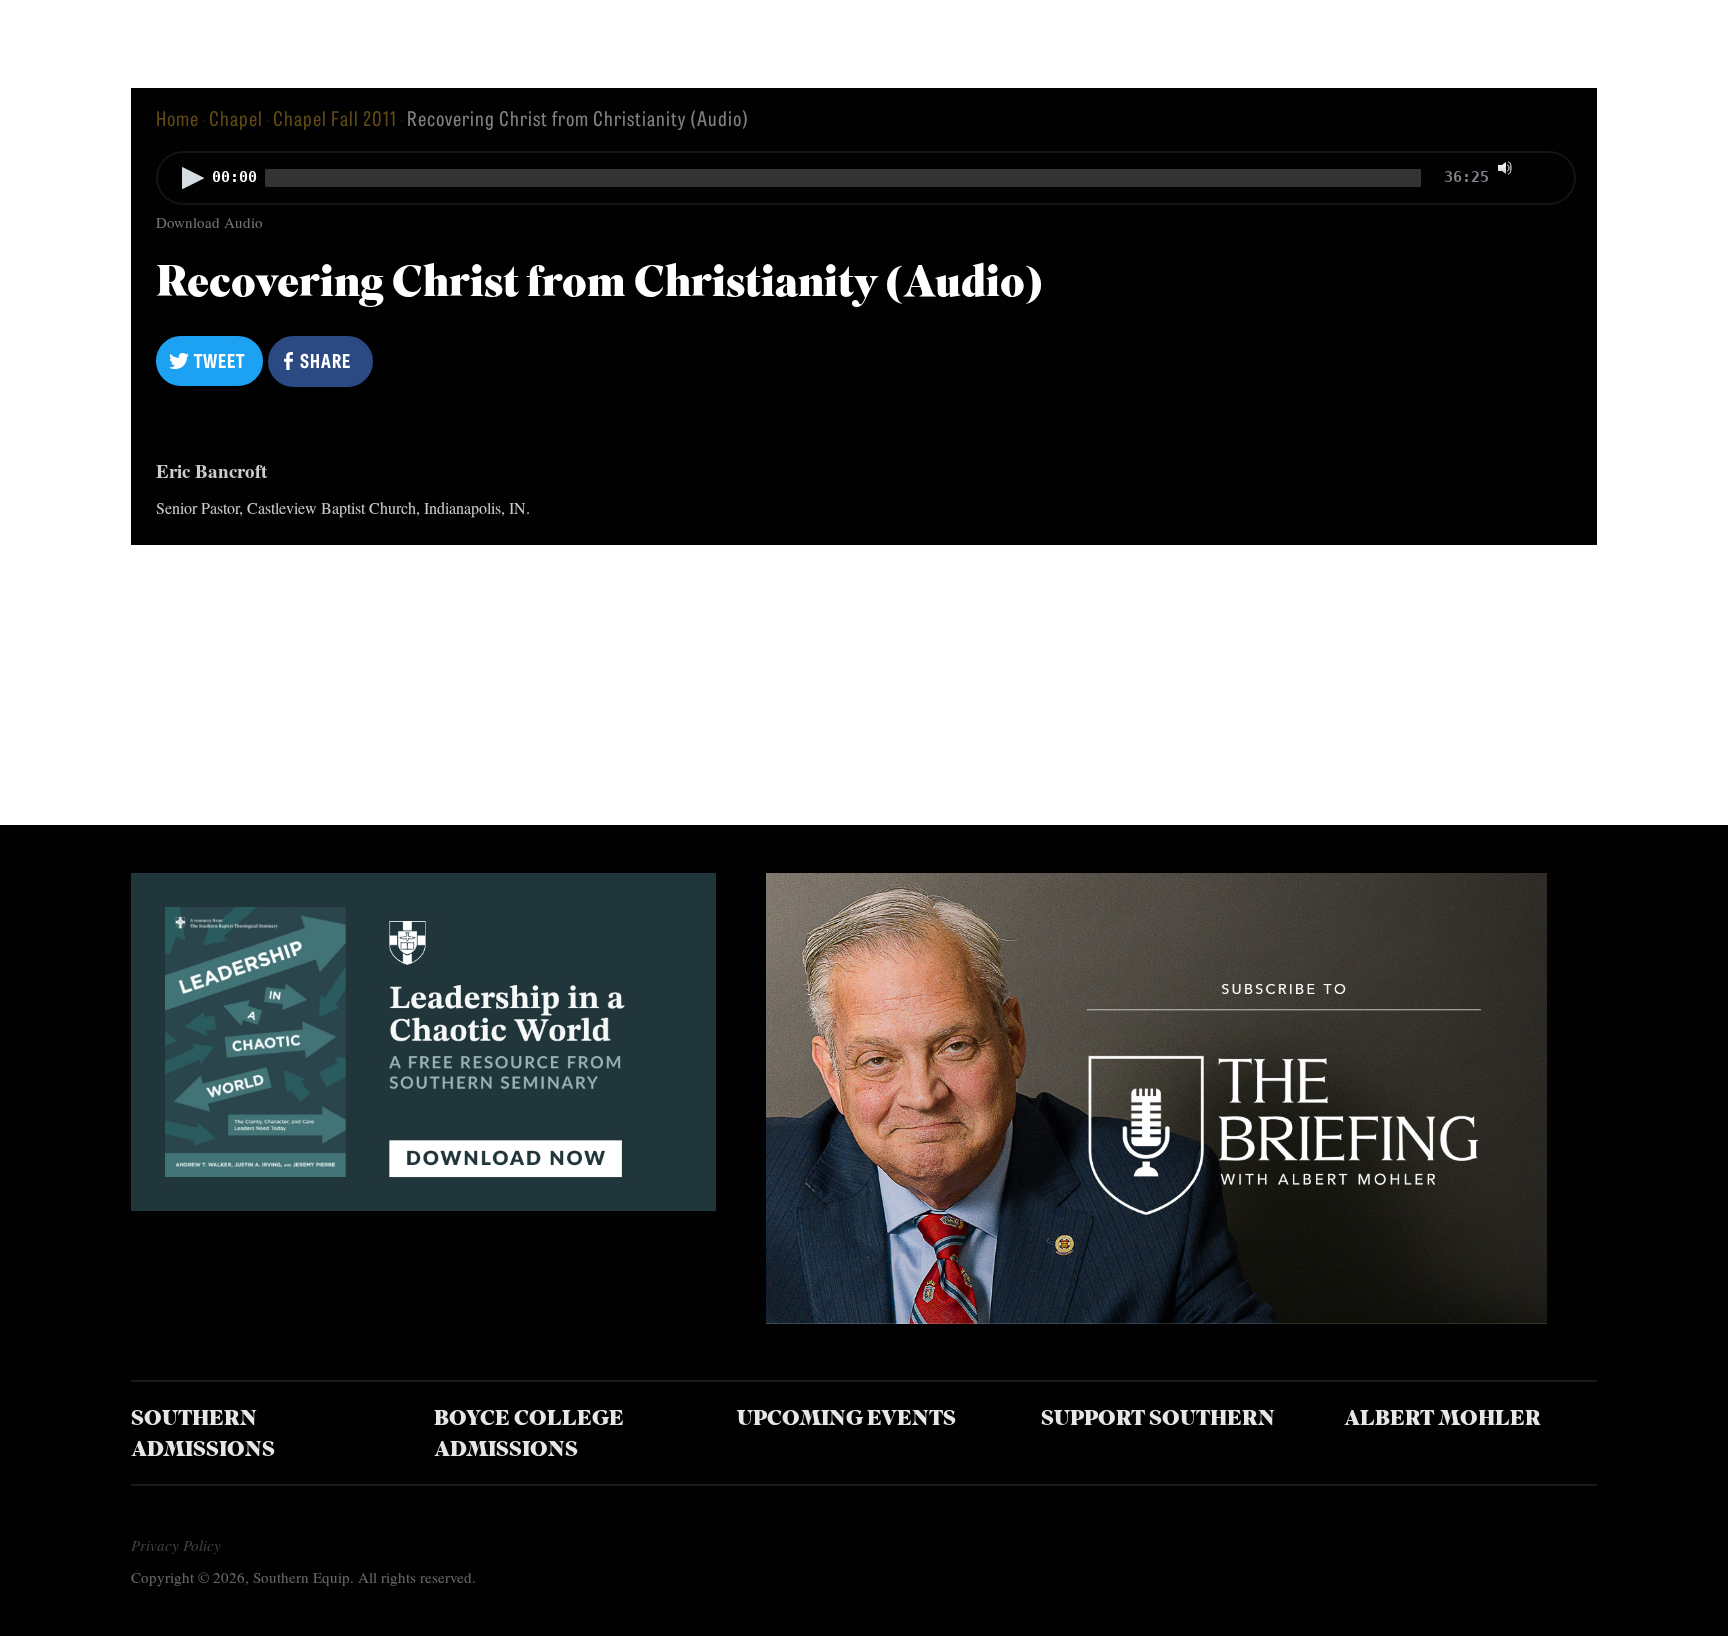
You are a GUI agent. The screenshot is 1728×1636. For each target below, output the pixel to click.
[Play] (193, 178)
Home (177, 117)
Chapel (236, 117)
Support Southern (1158, 1419)
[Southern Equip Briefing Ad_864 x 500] (1156, 1316)
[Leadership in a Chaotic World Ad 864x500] (423, 1203)
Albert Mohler (1442, 1419)
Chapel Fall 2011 (335, 117)
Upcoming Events (846, 1419)
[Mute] (1505, 168)
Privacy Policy (176, 1545)
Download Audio (209, 222)
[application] (863, 180)
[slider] (1546, 166)
